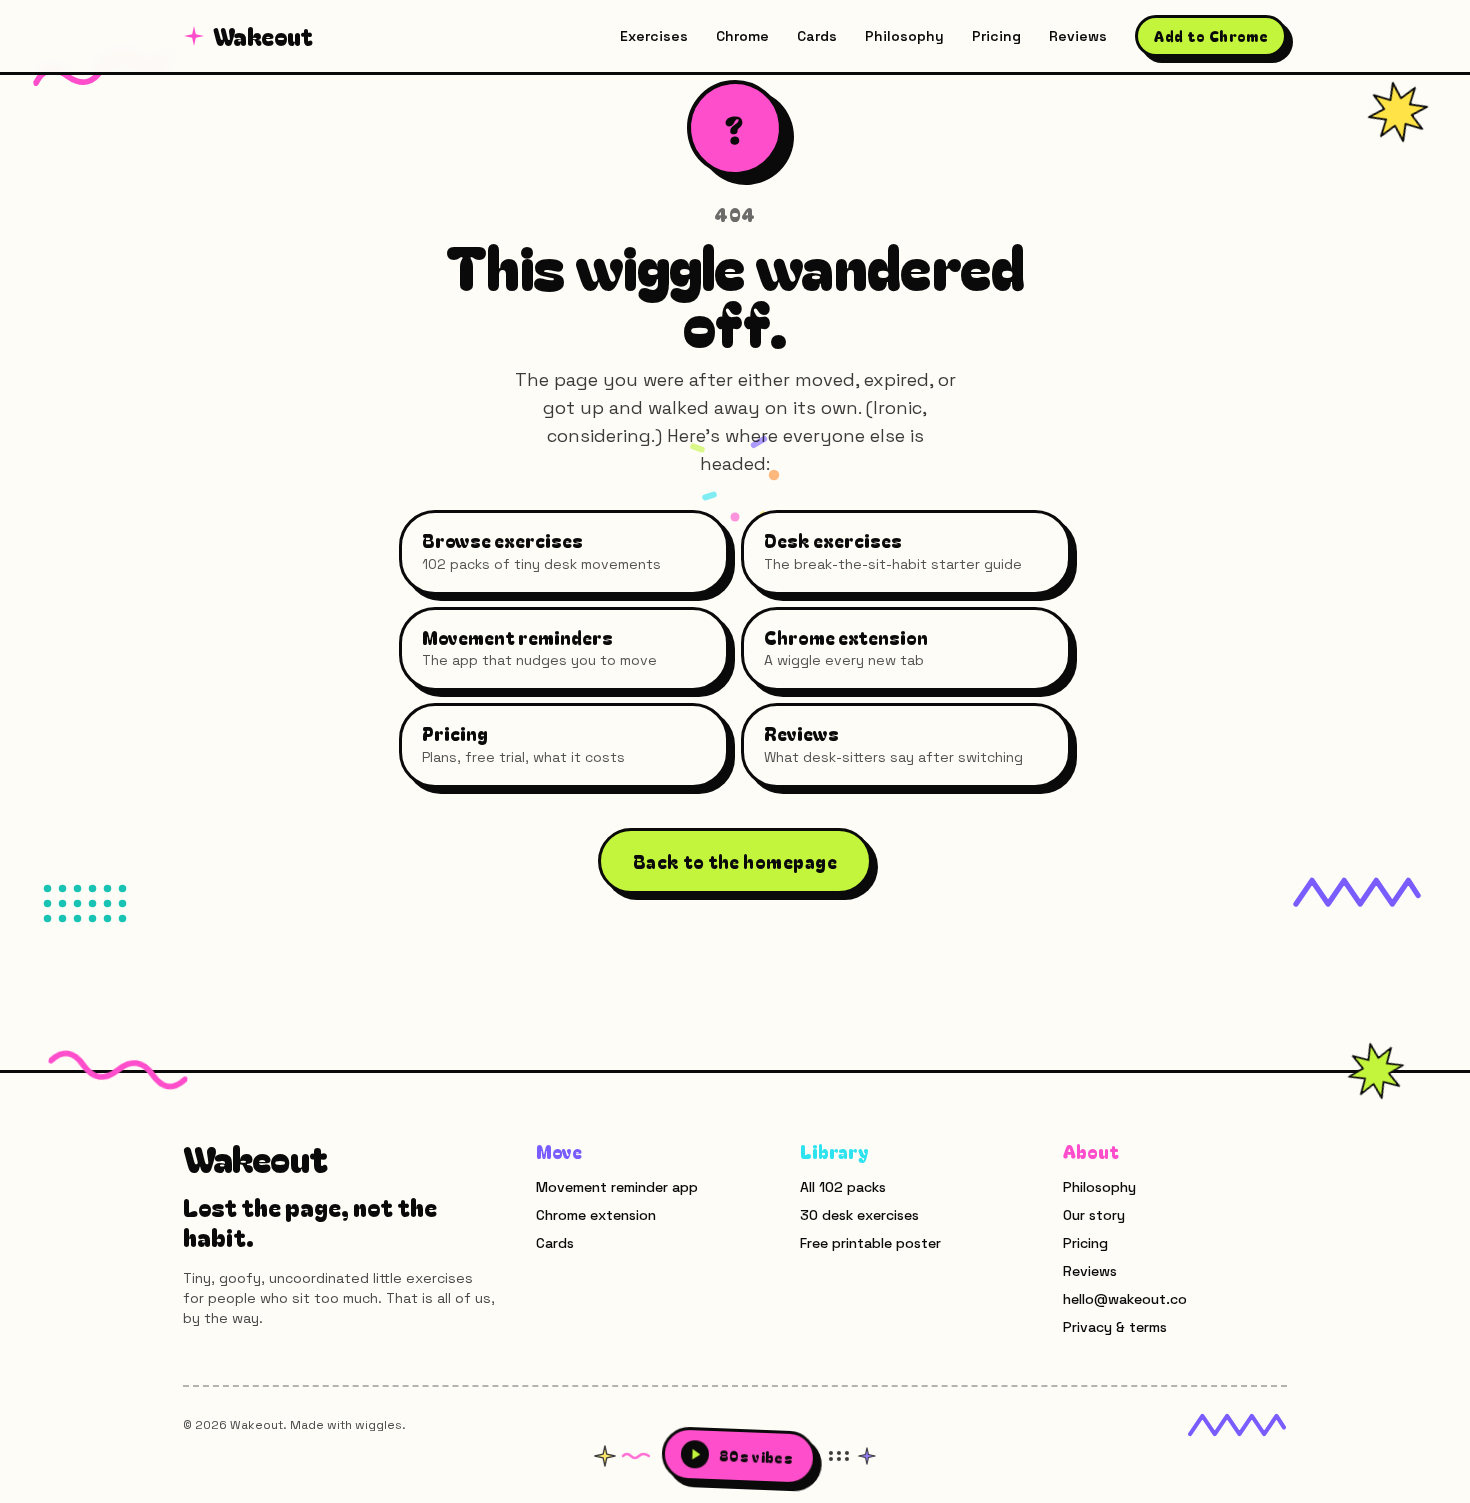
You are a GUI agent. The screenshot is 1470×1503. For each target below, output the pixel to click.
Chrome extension (596, 1215)
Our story (1094, 1215)
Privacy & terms (1115, 1327)
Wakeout (263, 36)
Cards (817, 36)
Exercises (654, 36)
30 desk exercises (859, 1215)
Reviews (1078, 36)
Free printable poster (870, 1243)
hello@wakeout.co (1125, 1299)
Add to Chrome (1211, 36)
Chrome (742, 36)
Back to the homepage (735, 861)
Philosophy (904, 36)
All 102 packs (843, 1187)
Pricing (996, 36)
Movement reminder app (617, 1187)
